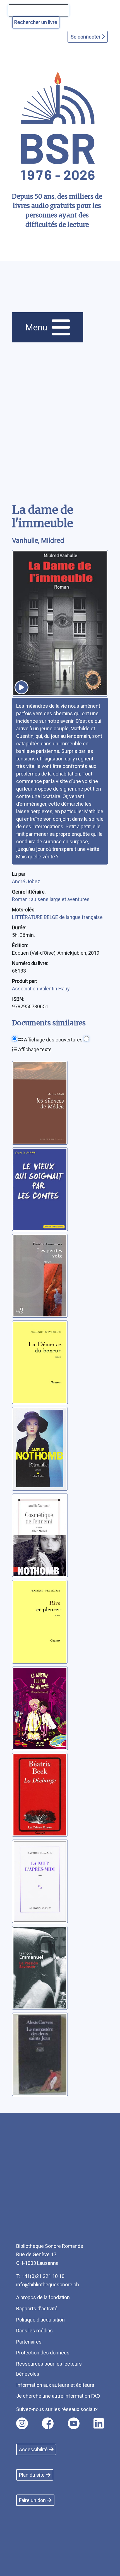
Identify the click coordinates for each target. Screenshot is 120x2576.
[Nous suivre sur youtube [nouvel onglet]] (74, 2423)
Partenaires (29, 2342)
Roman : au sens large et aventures (51, 899)
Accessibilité (33, 2449)
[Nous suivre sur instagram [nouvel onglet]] (22, 2423)
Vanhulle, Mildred (38, 541)
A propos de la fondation (43, 2297)
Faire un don (32, 2500)
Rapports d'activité (37, 2309)
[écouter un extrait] (21, 687)
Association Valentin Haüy (41, 989)
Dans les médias (34, 2331)
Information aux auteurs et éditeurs (55, 2385)
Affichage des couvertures (53, 1040)
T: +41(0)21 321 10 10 (40, 2276)
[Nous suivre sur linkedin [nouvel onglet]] (99, 2423)
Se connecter (86, 37)
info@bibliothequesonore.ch (48, 2285)
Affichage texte (34, 1049)
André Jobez (26, 881)
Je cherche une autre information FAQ (58, 2396)
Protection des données (43, 2353)
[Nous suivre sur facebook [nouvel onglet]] (48, 2423)
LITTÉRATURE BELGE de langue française (57, 917)
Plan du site (32, 2475)
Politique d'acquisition (40, 2320)
